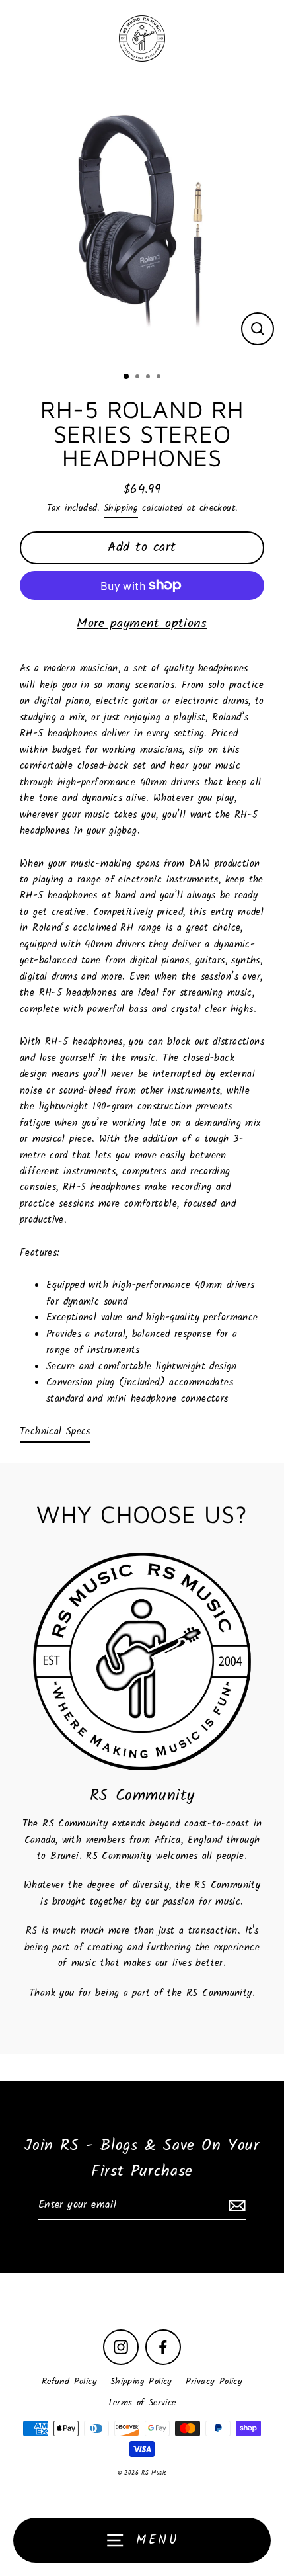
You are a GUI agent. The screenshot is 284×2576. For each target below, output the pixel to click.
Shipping (121, 508)
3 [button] (149, 378)
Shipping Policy (141, 2382)
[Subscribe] (235, 2206)
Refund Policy (69, 2382)
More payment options (142, 624)
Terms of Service (142, 2403)
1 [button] (127, 377)
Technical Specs (55, 1432)
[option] (142, 220)
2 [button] (139, 378)
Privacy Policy (214, 2382)
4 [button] (160, 378)
